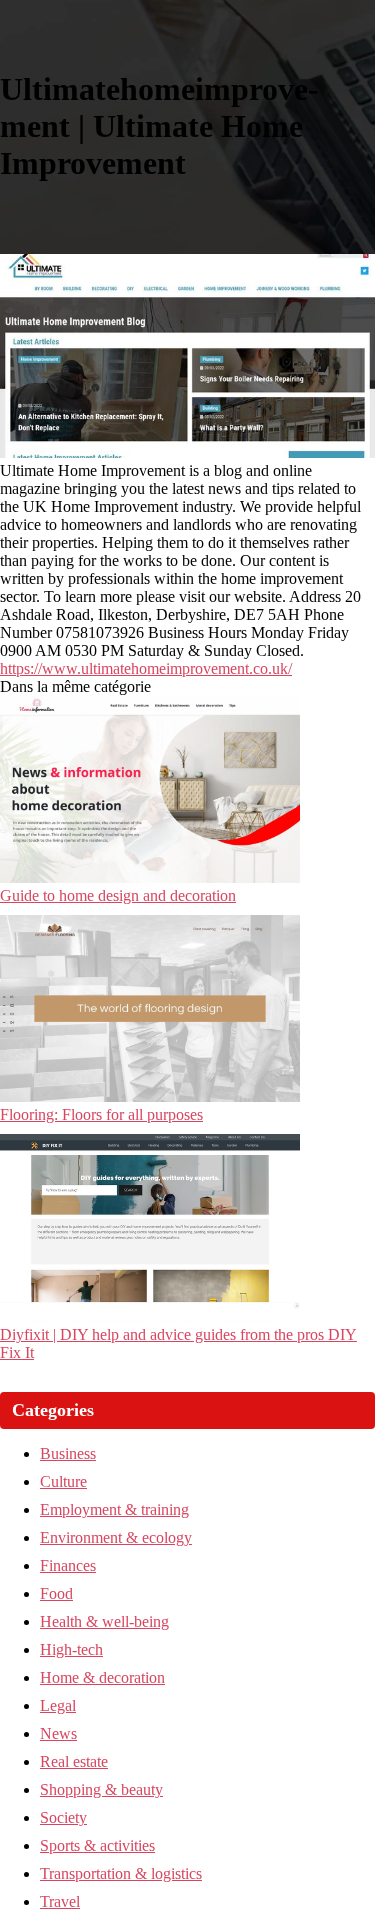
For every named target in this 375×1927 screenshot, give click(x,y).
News (58, 1733)
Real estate (74, 1761)
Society (63, 1817)
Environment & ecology (116, 1537)
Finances (68, 1565)
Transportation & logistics (121, 1873)
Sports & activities (97, 1845)
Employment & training (114, 1509)
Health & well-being (104, 1621)
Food (56, 1593)
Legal (58, 1705)
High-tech (71, 1649)
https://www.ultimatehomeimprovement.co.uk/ (146, 668)
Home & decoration (102, 1677)
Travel (60, 1901)
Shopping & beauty (101, 1789)
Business (68, 1453)
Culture (63, 1481)
